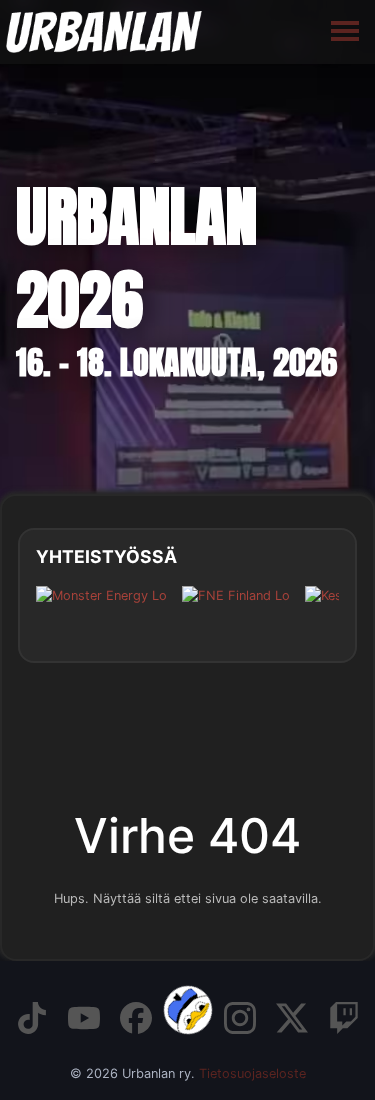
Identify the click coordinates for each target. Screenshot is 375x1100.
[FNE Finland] (236, 610)
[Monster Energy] (101, 610)
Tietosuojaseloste (252, 1073)
